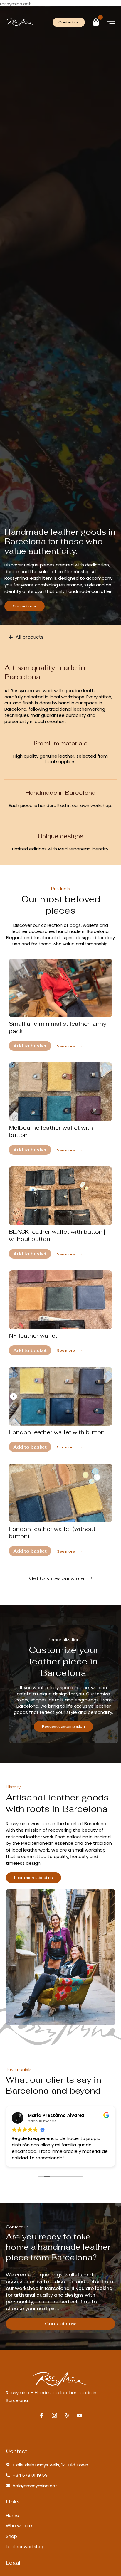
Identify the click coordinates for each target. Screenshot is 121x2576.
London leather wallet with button (57, 1432)
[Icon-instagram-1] (54, 2415)
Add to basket (30, 1046)
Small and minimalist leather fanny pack (58, 1027)
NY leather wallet (33, 1336)
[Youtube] (80, 2415)
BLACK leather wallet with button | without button (57, 1235)
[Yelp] (67, 2415)
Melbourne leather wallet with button (51, 1131)
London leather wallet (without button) (52, 1532)
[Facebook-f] (42, 2415)
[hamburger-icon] (111, 23)
